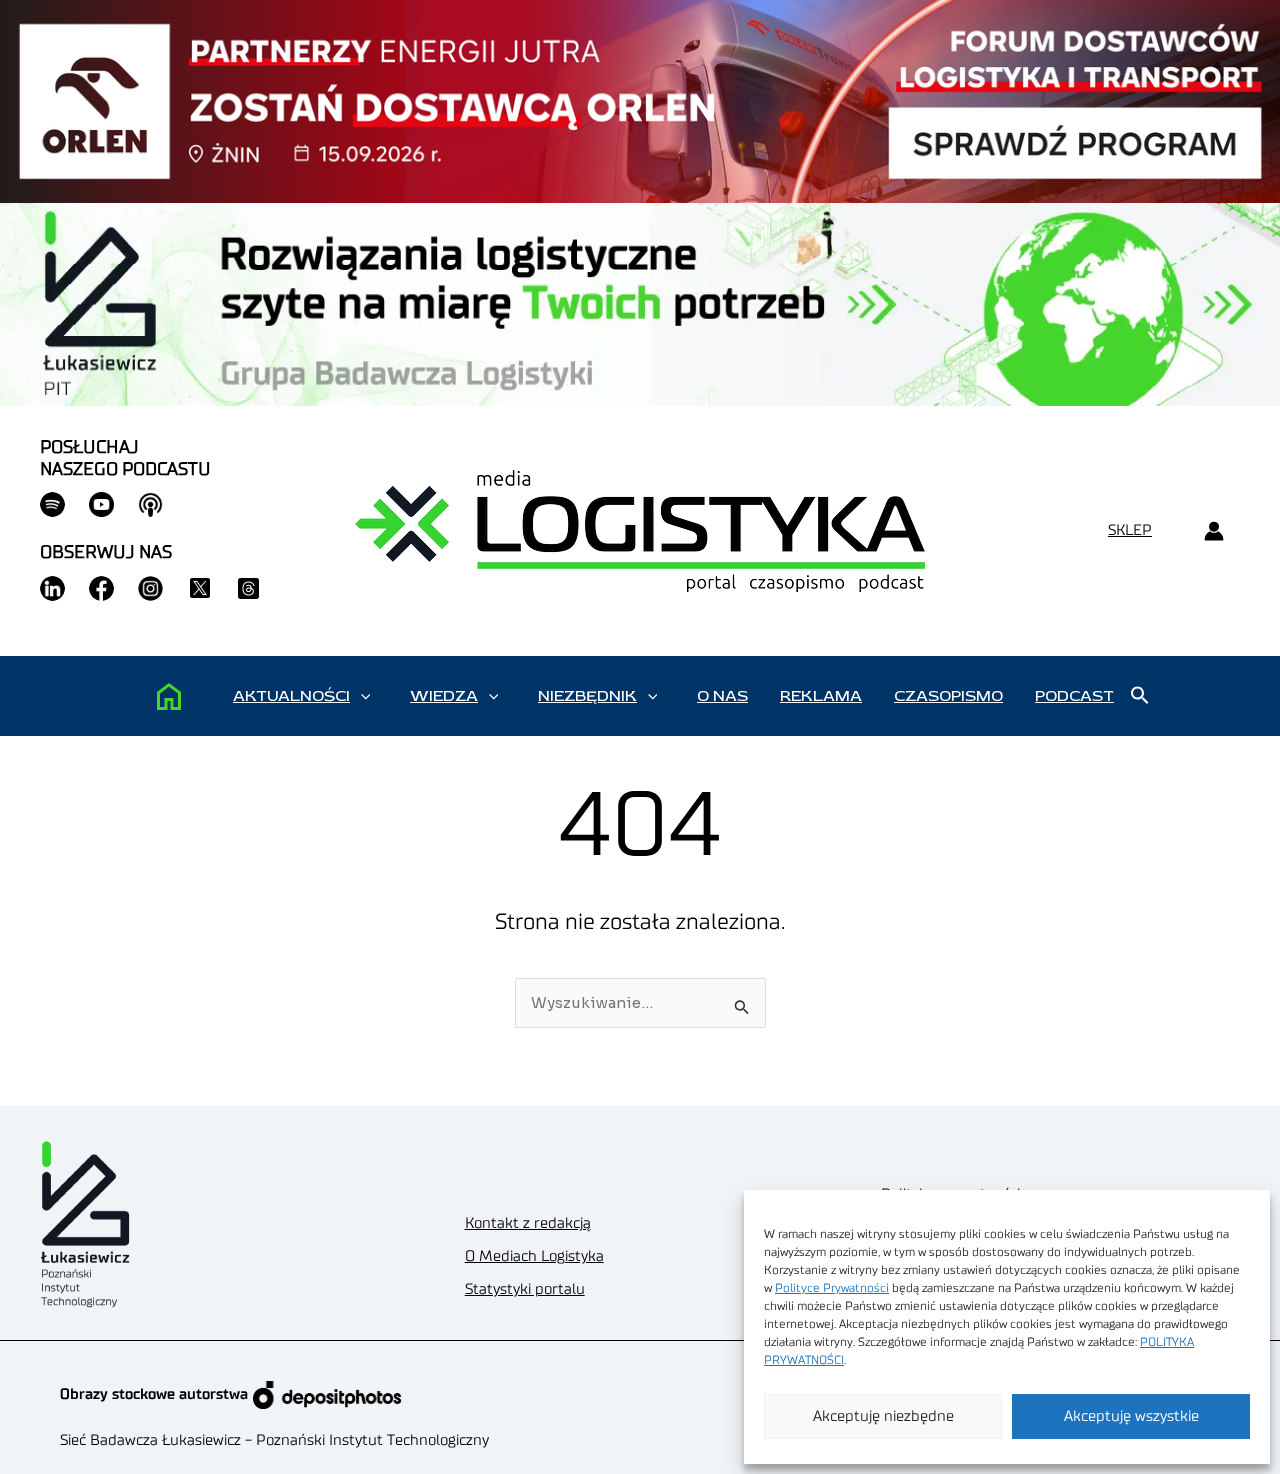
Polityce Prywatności (832, 1288)
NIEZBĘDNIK (587, 696)
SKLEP (1130, 530)
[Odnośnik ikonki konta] (1213, 531)
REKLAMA (821, 696)
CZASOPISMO (948, 696)
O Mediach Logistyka (534, 1256)
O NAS (722, 696)
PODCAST (1074, 696)
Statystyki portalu (525, 1289)
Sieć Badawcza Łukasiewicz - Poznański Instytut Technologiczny (274, 1440)
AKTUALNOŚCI (291, 696)
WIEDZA (444, 696)
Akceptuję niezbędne (883, 1416)
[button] (365, 696)
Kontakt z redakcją (528, 1223)
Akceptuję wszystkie (1131, 1416)
